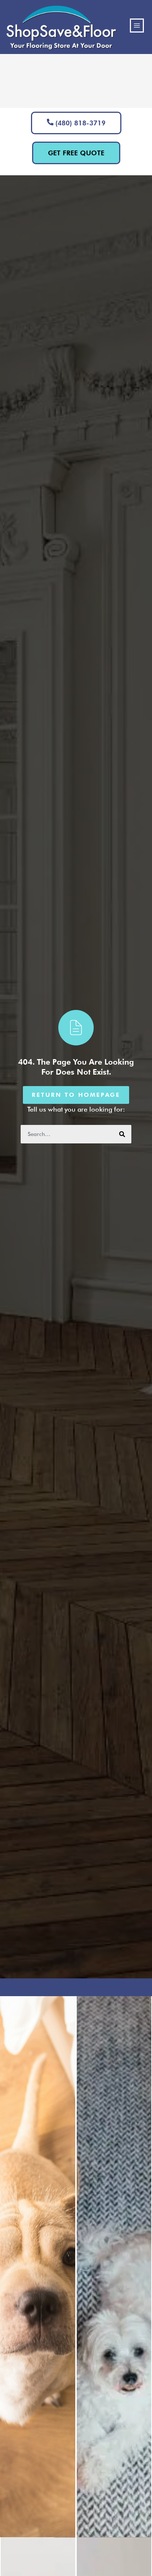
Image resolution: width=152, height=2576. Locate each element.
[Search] (122, 1134)
